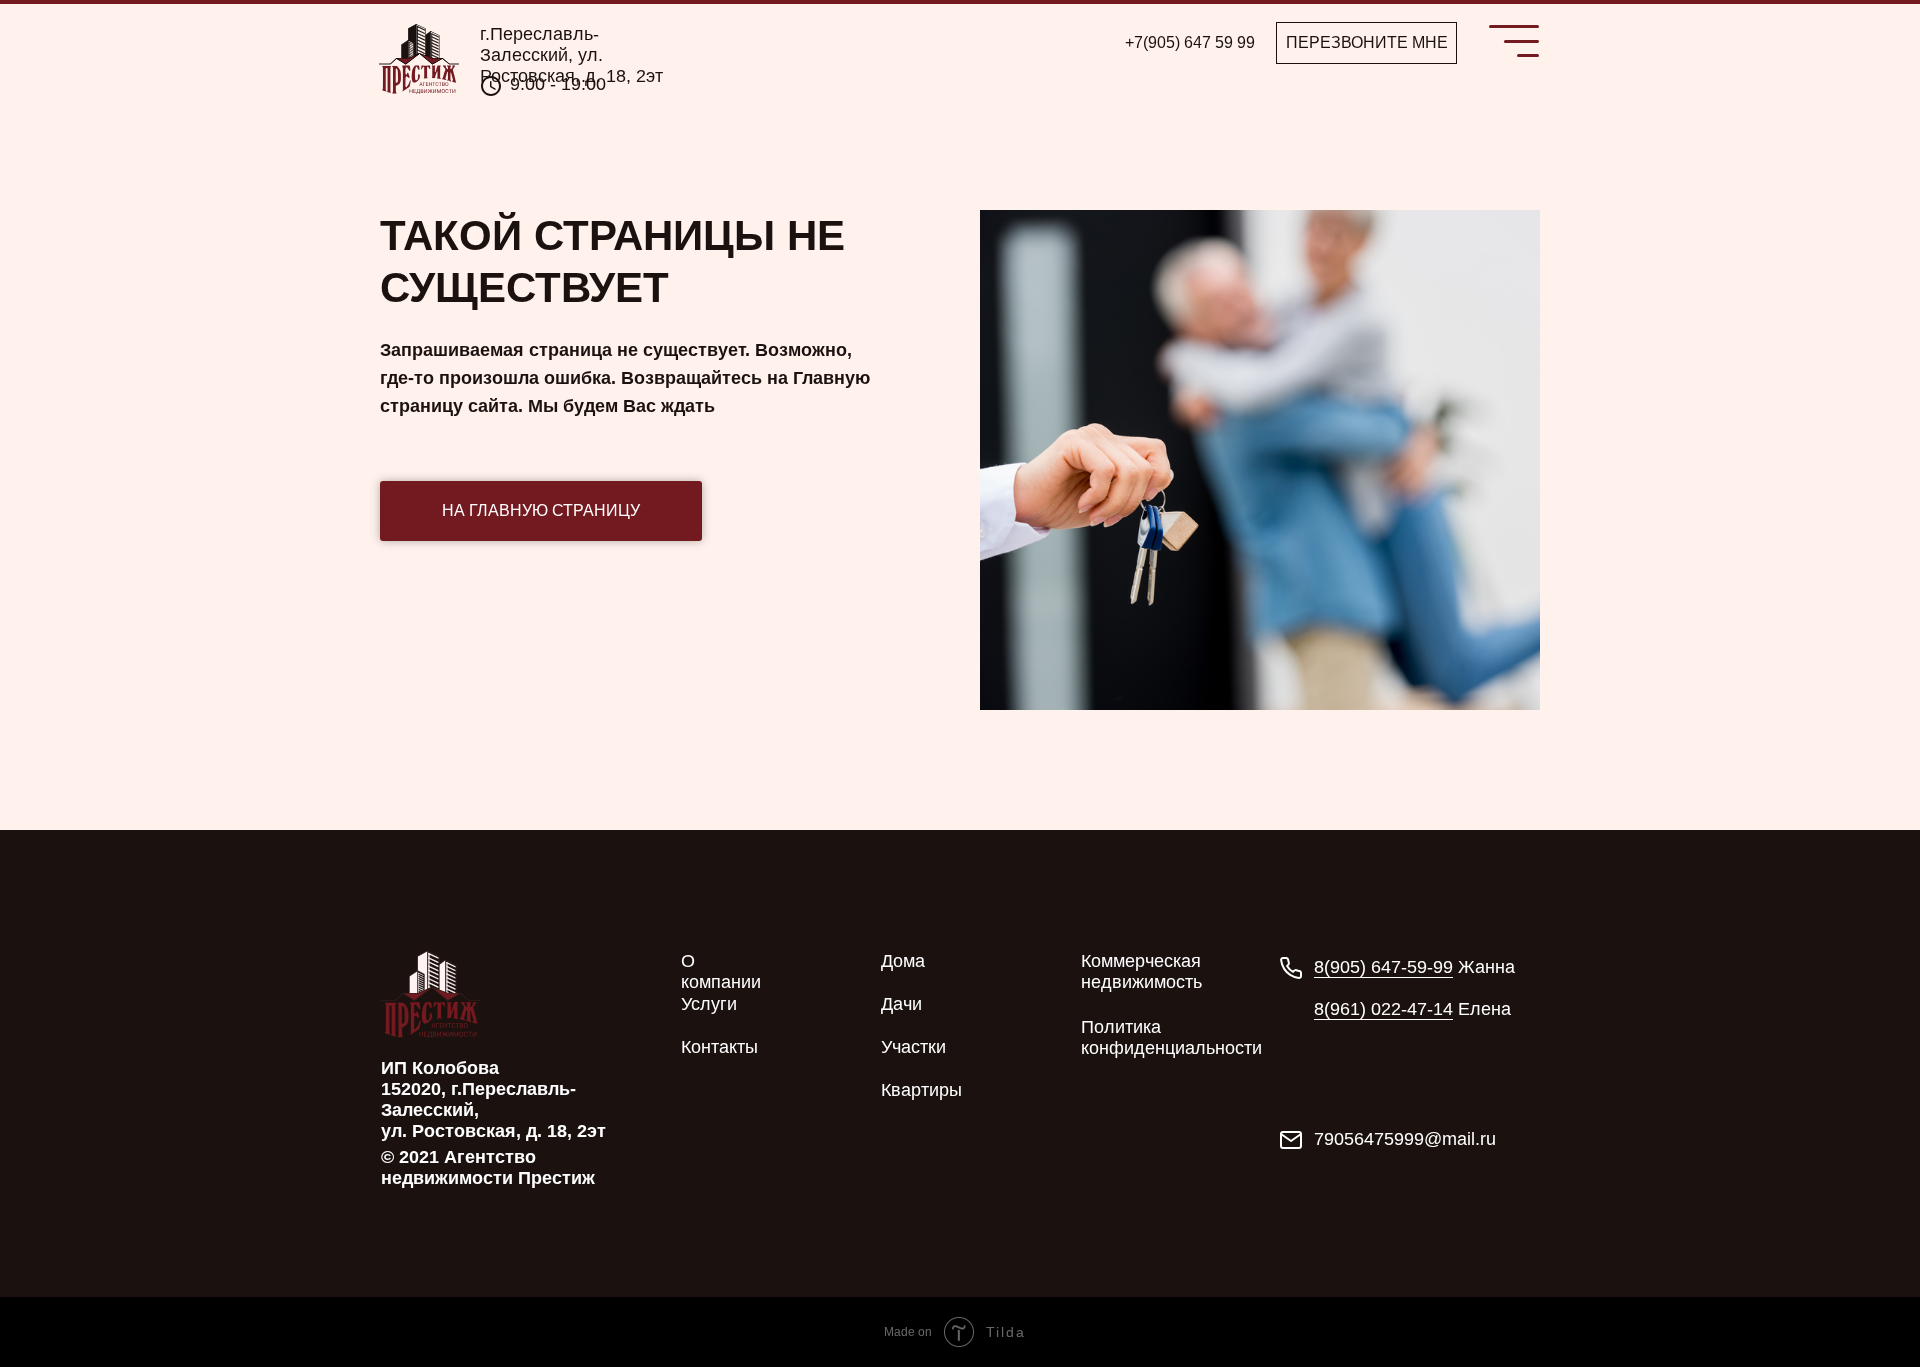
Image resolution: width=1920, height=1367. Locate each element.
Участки (913, 1047)
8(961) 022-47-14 (1383, 1009)
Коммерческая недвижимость (1141, 971)
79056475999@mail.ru (1405, 1139)
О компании (721, 971)
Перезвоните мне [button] (1367, 42)
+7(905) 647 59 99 (1190, 42)
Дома (903, 961)
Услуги (709, 1004)
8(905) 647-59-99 (1383, 967)
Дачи (901, 1004)
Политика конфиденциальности (1171, 1037)
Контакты (719, 1047)
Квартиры (921, 1090)
